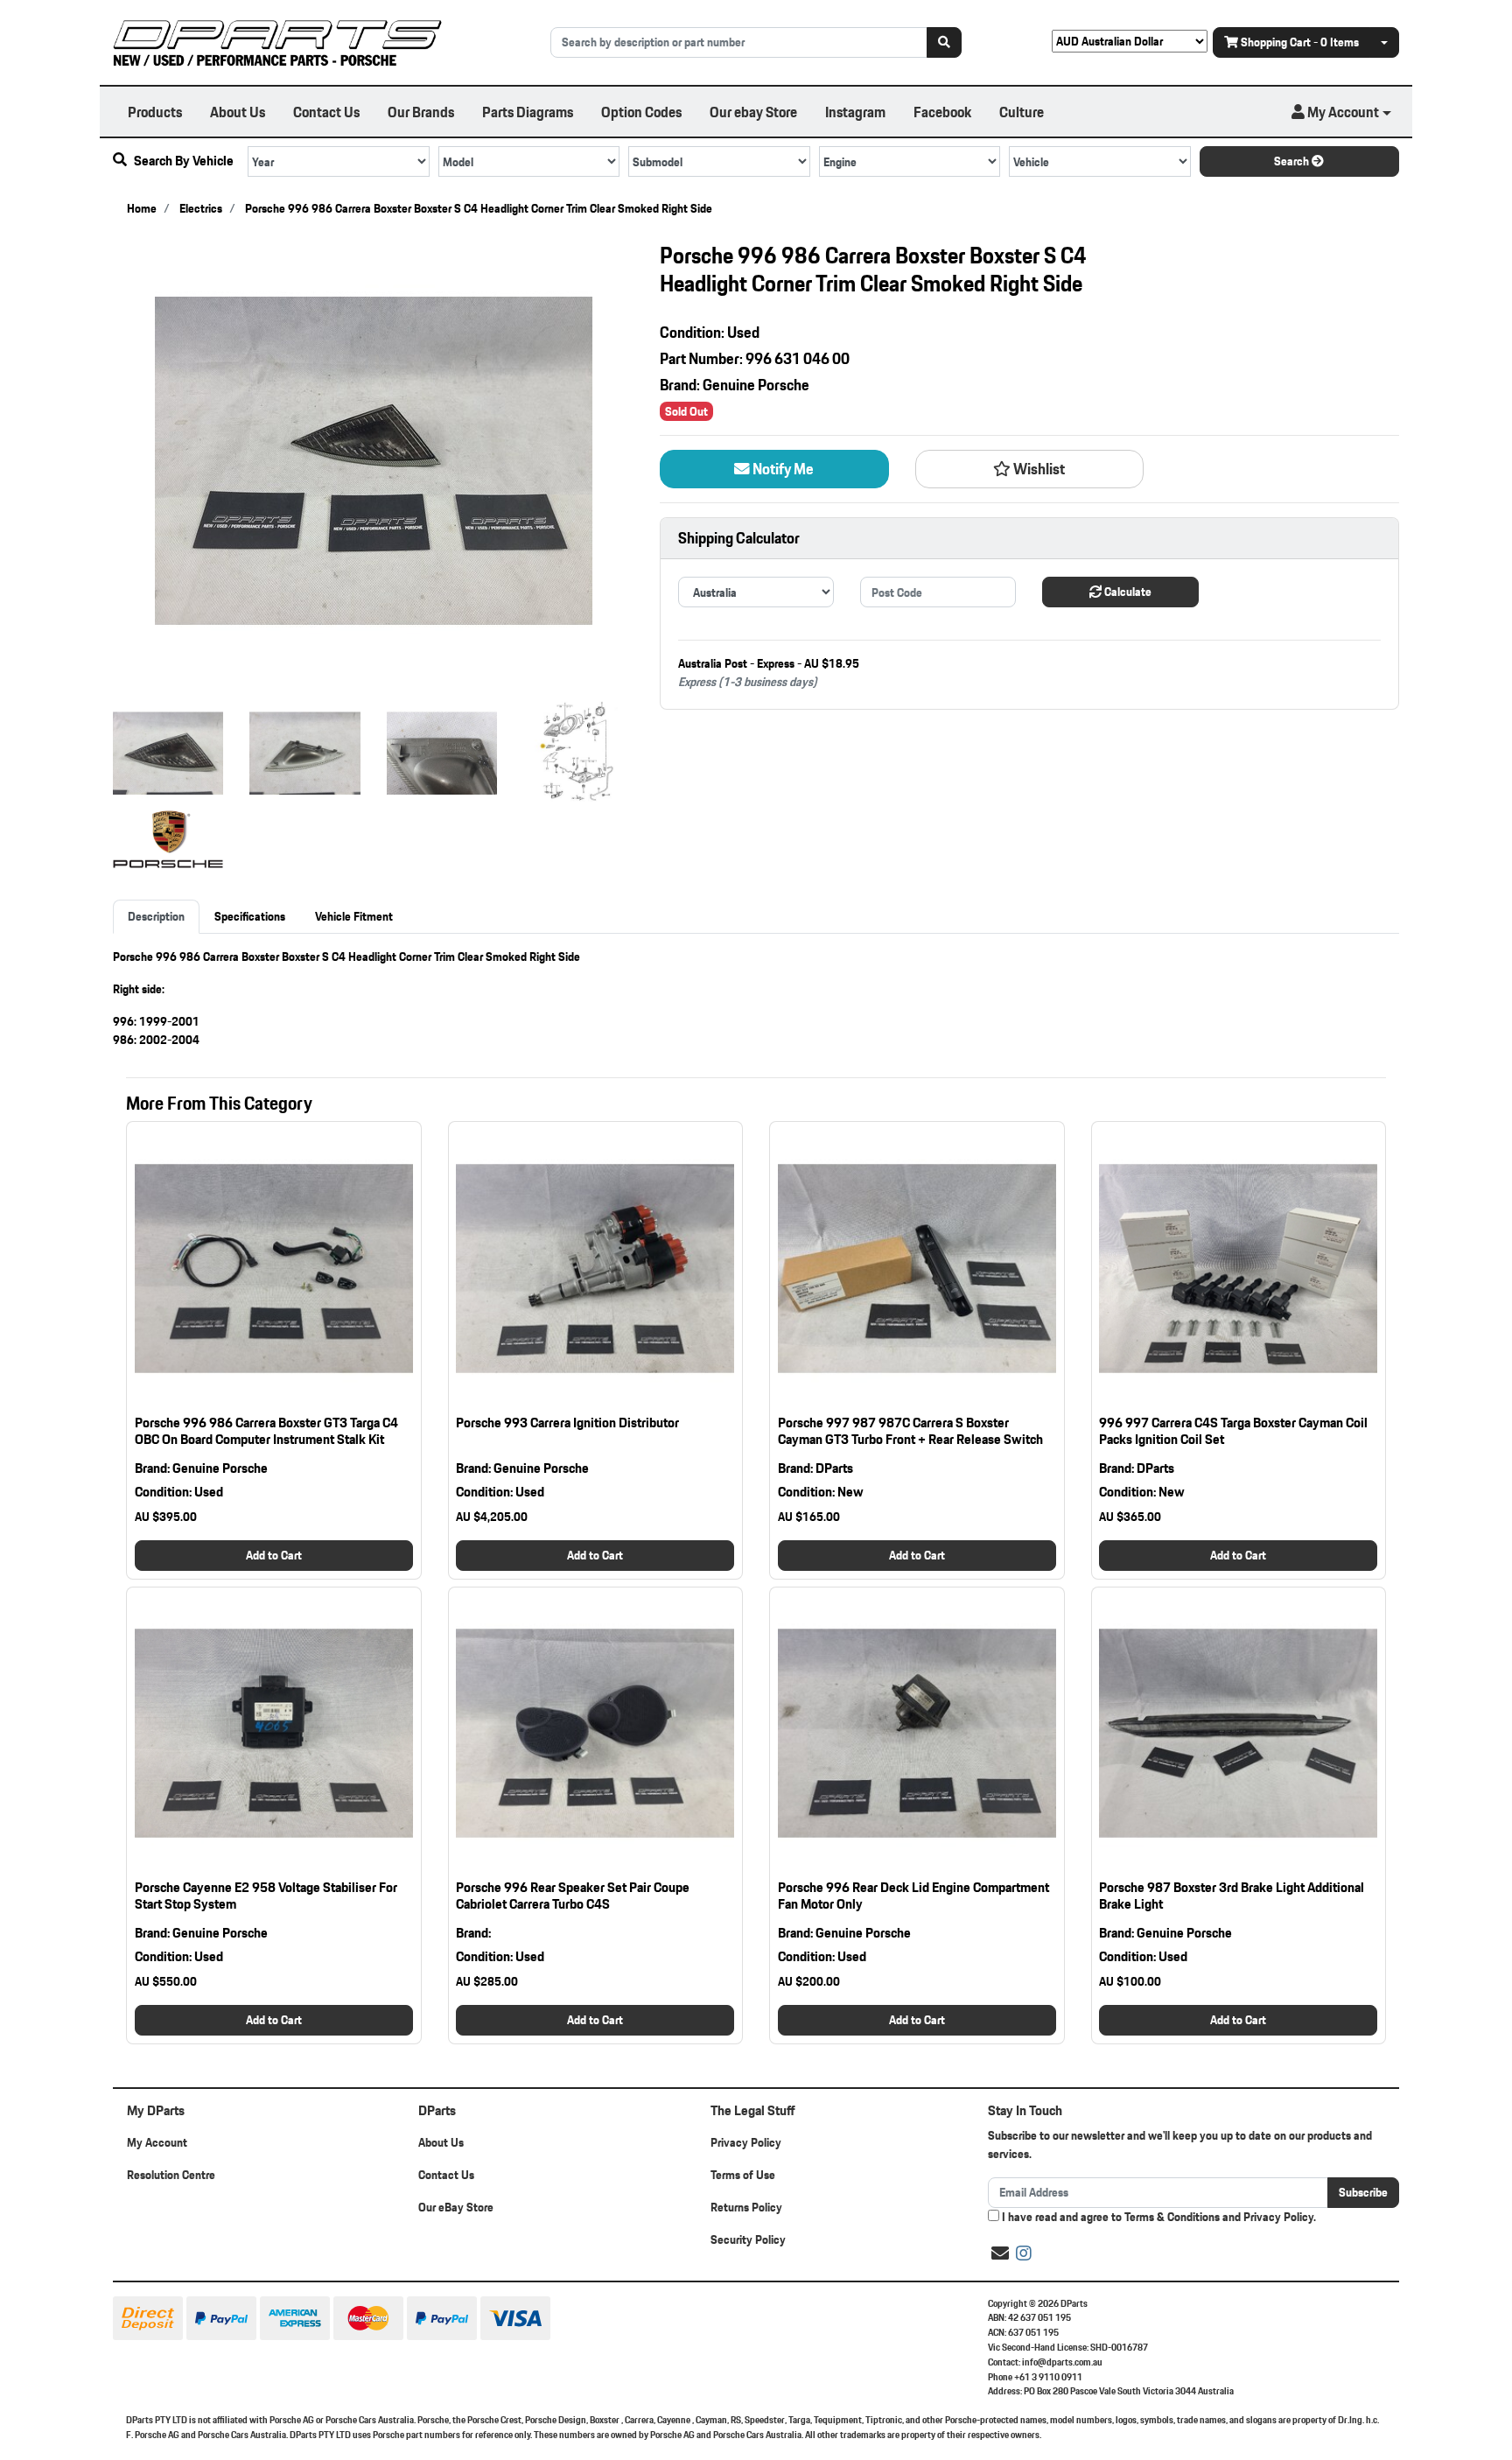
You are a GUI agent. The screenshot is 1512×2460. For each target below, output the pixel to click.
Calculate (1127, 592)
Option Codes (641, 112)
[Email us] (1000, 2253)
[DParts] (277, 41)
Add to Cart (274, 1555)
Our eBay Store (456, 2207)
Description (156, 916)
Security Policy (748, 2239)
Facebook (942, 112)
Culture (1022, 112)
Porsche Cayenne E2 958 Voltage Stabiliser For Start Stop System (266, 1896)
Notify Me (782, 469)
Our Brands (421, 112)
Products (155, 112)
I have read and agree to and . (1158, 2217)
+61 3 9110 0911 (1048, 2377)
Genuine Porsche (756, 385)
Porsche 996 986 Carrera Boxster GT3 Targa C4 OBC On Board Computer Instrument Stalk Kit (266, 1431)
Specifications (250, 916)
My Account (157, 2142)
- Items (1300, 42)
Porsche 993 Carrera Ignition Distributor (567, 1423)
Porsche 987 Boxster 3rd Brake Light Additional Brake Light (1232, 1896)
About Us (238, 112)
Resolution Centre (171, 2175)
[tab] (156, 917)
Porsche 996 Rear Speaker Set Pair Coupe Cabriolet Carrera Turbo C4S (573, 1896)
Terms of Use (743, 2175)
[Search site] (944, 42)
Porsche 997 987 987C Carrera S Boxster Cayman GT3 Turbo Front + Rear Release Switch (910, 1431)
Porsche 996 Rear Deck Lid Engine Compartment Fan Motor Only (913, 1896)
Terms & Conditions (1172, 2217)
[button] (1341, 112)
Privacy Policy (746, 2142)
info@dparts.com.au (1062, 2362)
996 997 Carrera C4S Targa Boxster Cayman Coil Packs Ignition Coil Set (1233, 1431)
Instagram (855, 112)
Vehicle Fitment (354, 916)
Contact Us (326, 112)
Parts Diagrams (528, 112)
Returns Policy (746, 2207)
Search (1293, 161)
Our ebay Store (753, 112)
